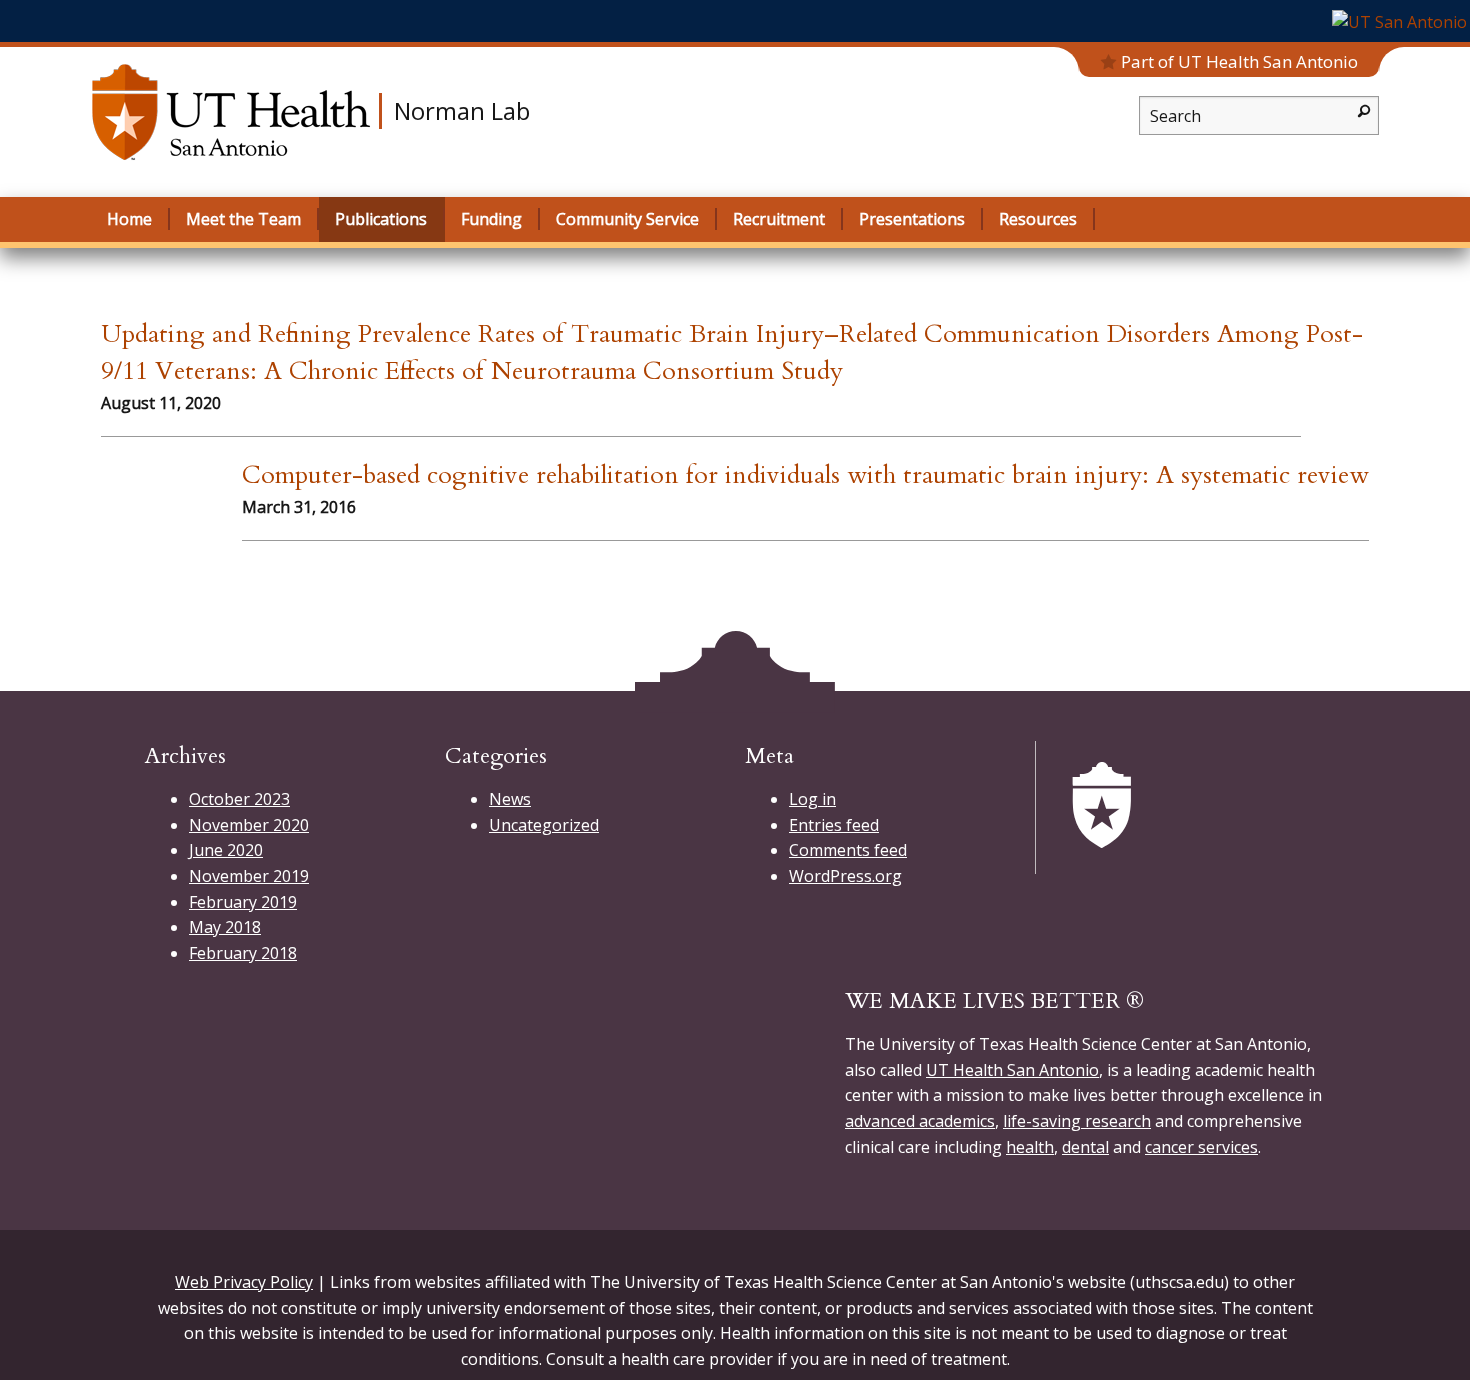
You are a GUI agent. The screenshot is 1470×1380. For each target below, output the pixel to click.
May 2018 (225, 927)
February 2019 (243, 902)
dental (1085, 1147)
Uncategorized (544, 825)
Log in (812, 799)
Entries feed (834, 825)
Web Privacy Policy (244, 1282)
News (510, 799)
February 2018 (243, 953)
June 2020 (226, 850)
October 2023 (239, 799)
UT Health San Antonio (1012, 1070)
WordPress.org (845, 876)
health (1030, 1147)
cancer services (1201, 1147)
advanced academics (920, 1121)
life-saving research (1077, 1121)
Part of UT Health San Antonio (1239, 61)
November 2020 (249, 825)
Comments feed (848, 850)
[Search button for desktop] (1364, 109)
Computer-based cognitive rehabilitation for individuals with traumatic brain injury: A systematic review (805, 475)
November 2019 (249, 876)
